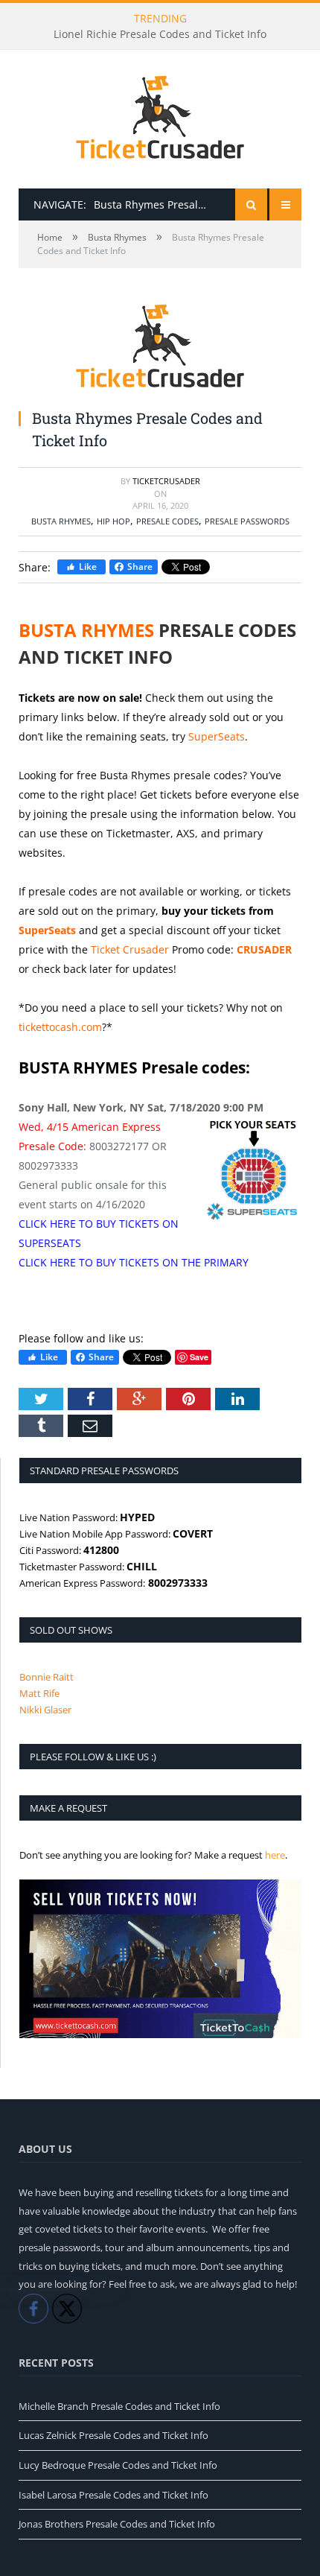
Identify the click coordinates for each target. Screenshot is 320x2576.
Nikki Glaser (45, 1710)
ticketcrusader (166, 481)
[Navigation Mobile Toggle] (285, 204)
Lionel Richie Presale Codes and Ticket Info (160, 34)
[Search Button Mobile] (251, 204)
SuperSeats (217, 736)
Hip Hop (113, 521)
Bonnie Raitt (47, 1677)
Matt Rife (39, 1693)
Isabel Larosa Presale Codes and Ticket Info (113, 2495)
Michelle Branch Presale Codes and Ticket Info (119, 2406)
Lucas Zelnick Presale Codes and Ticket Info (113, 2435)
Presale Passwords (247, 521)
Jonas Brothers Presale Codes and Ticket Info (117, 2524)
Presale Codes (167, 521)
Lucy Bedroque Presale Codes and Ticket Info (118, 2465)
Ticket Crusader (130, 949)
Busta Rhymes (61, 521)
